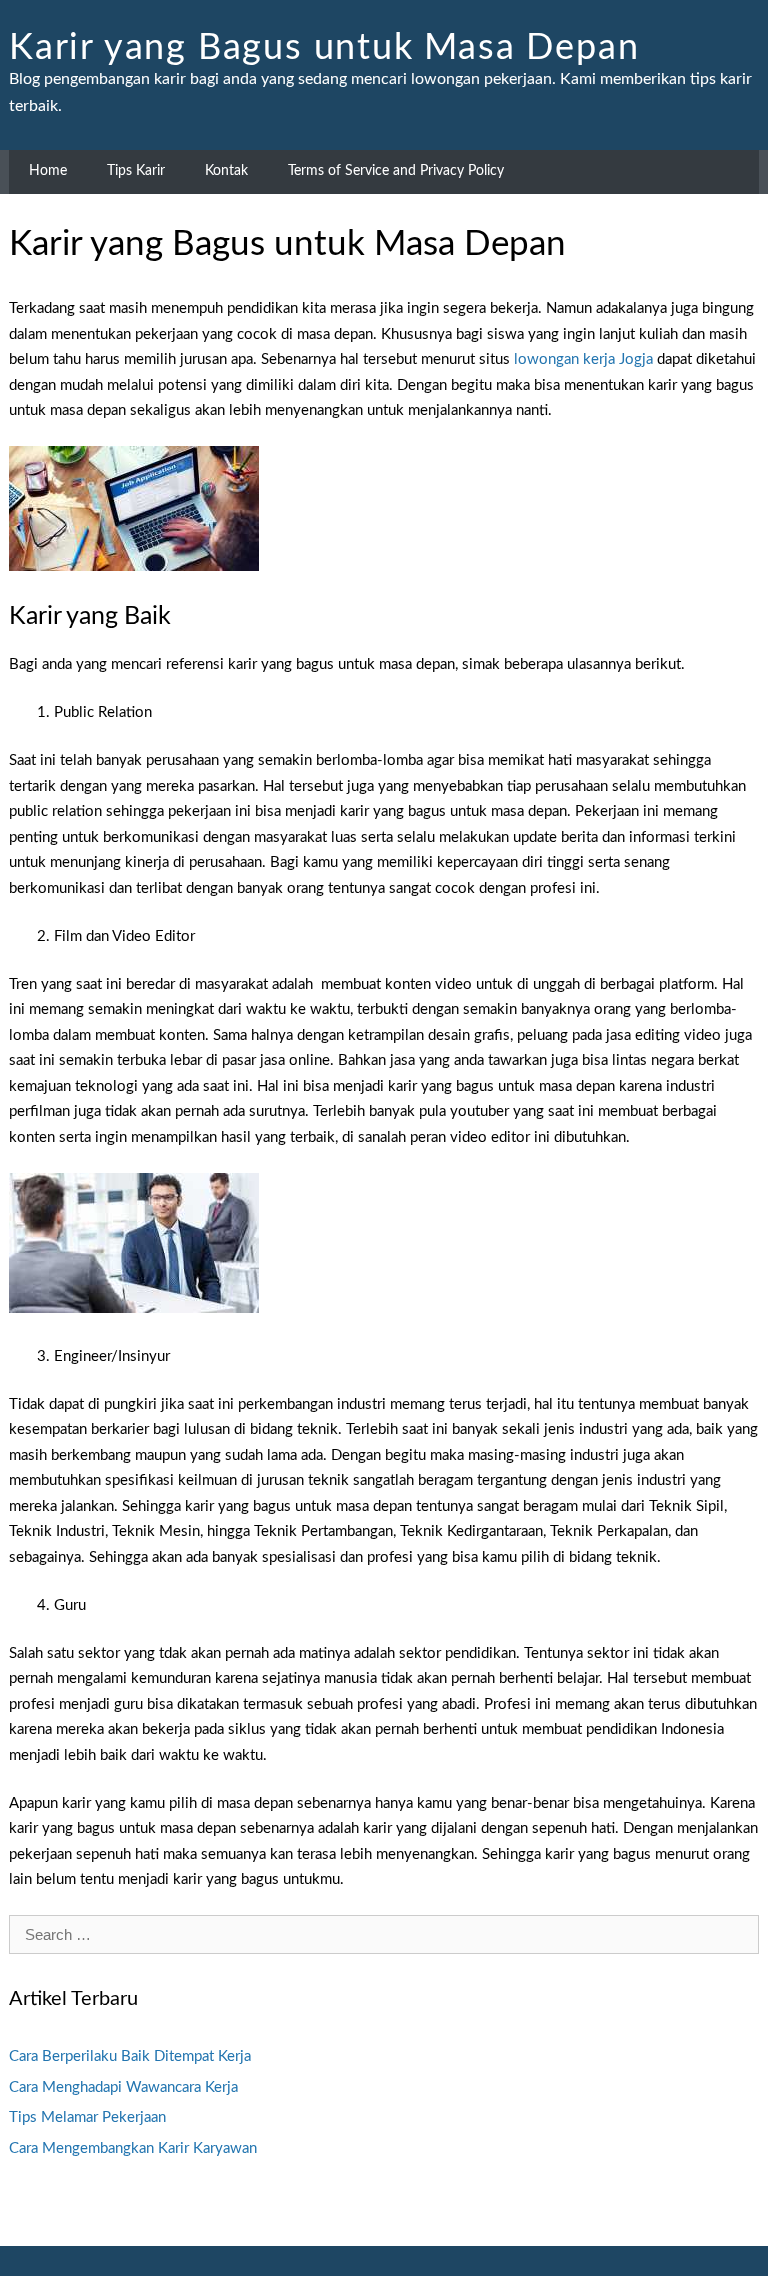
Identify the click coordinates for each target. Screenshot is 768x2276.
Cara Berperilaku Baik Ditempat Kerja (130, 2056)
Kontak (226, 171)
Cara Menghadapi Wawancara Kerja (123, 2087)
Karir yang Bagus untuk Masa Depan (324, 48)
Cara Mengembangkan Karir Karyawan (133, 2148)
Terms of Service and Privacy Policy (396, 171)
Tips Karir (136, 171)
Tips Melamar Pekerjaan (87, 2117)
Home (48, 171)
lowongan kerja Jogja (583, 359)
